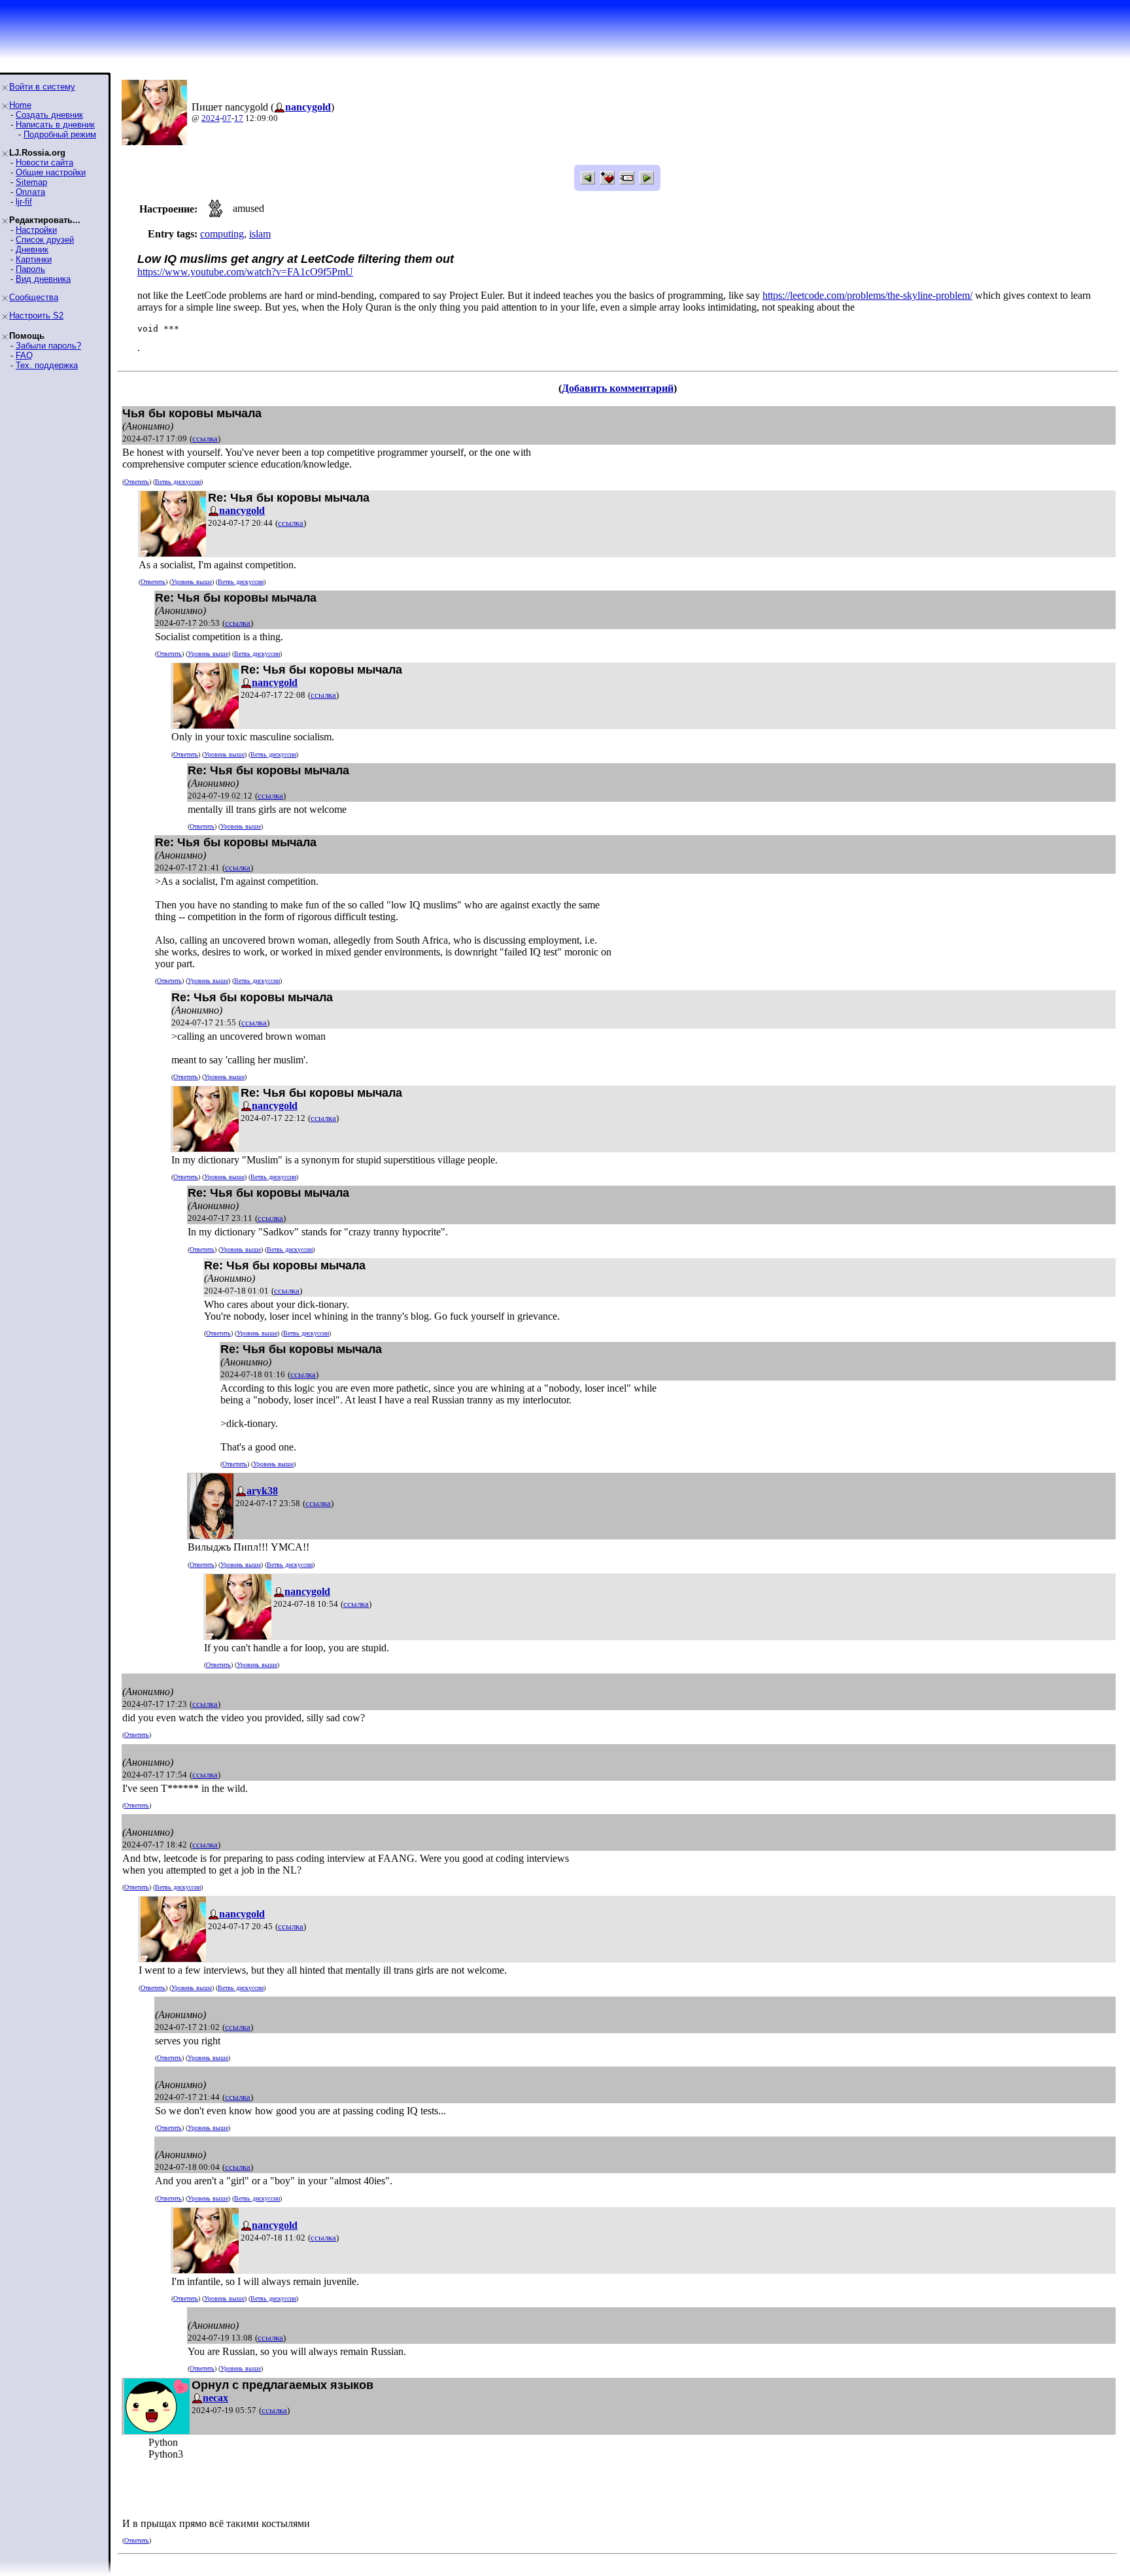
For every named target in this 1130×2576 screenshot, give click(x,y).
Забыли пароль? (48, 346)
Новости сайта (44, 163)
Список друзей (45, 240)
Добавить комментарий (618, 388)
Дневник (32, 249)
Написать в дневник (55, 125)
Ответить (137, 482)
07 (227, 118)
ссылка (205, 438)
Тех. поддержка (47, 365)
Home (20, 105)
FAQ (24, 355)
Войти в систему (42, 87)
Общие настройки (51, 172)
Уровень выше (192, 582)
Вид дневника (43, 279)
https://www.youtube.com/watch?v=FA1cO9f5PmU (245, 272)
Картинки (34, 259)
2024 (211, 118)
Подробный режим (60, 134)
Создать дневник (49, 115)
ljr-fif (24, 202)
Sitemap (31, 182)
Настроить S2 (36, 316)
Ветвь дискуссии (178, 482)
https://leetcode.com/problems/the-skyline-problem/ (867, 295)
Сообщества (34, 297)
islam (260, 234)
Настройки (36, 230)
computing (222, 234)
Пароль (30, 269)
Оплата (30, 192)
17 (239, 118)
